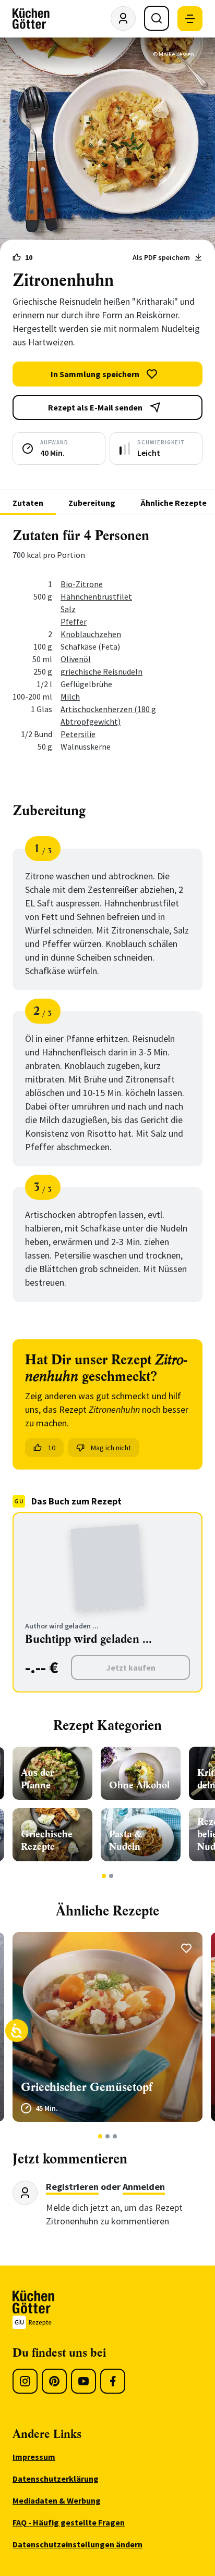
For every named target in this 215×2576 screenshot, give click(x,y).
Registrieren (72, 2187)
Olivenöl (76, 659)
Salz (68, 609)
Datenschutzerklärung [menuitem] (56, 2479)
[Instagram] (25, 2381)
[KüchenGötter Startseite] (31, 19)
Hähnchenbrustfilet (96, 596)
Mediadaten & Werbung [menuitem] (57, 2500)
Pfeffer (74, 621)
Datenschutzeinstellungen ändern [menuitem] (77, 2544)
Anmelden (144, 2187)
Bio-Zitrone (82, 584)
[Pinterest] (54, 2381)
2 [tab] (111, 1876)
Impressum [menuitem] (34, 2457)
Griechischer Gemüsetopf (87, 2087)
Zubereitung (92, 503)
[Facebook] (113, 2381)
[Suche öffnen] (157, 18)
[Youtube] (83, 2381)
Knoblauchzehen (91, 634)
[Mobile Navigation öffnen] (190, 19)
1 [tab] (104, 1876)
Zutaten (28, 503)
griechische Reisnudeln (101, 671)
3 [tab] (115, 2136)
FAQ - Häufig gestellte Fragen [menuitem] (69, 2522)
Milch (70, 696)
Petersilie (78, 734)
